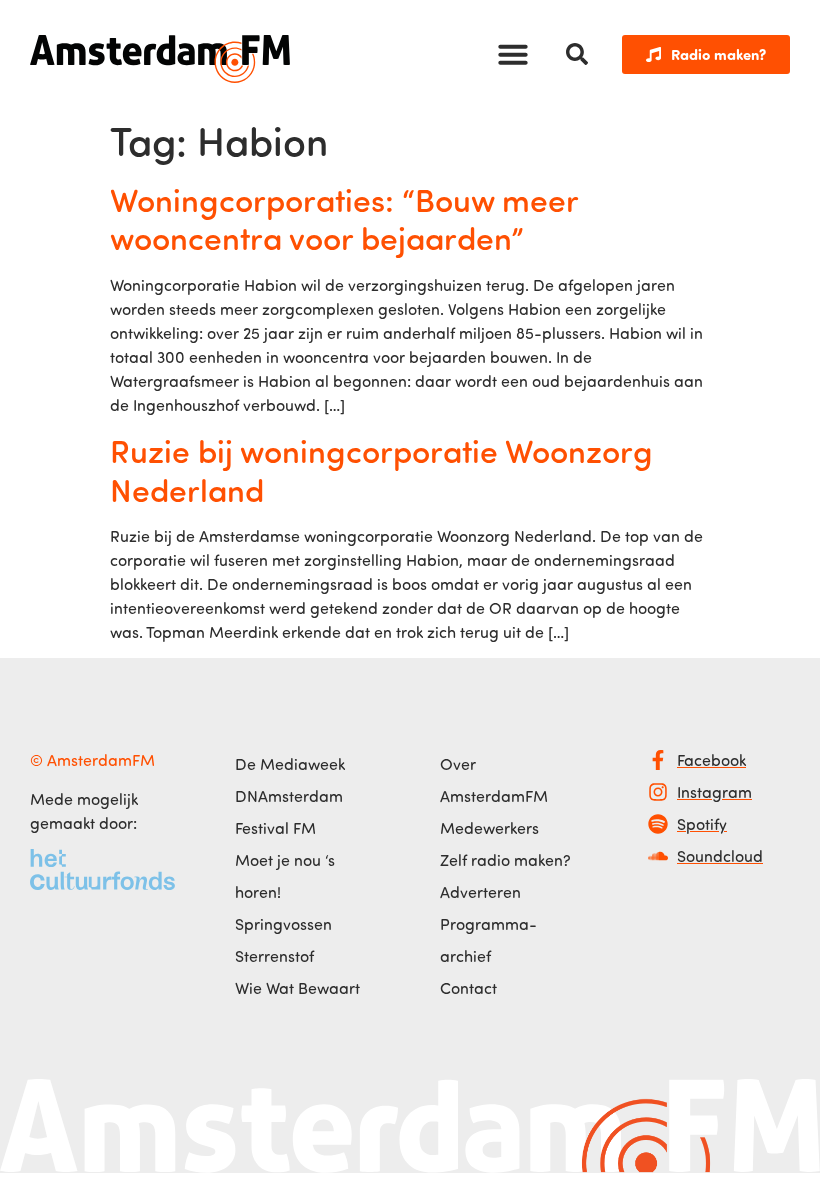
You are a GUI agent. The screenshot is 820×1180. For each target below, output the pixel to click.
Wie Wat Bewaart (297, 988)
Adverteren (480, 892)
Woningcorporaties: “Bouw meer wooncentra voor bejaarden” (344, 218)
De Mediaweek (290, 764)
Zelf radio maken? (505, 860)
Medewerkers (489, 828)
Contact (468, 988)
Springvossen (283, 924)
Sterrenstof (274, 956)
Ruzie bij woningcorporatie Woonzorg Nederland (381, 469)
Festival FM (275, 828)
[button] (513, 54)
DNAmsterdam (289, 796)
